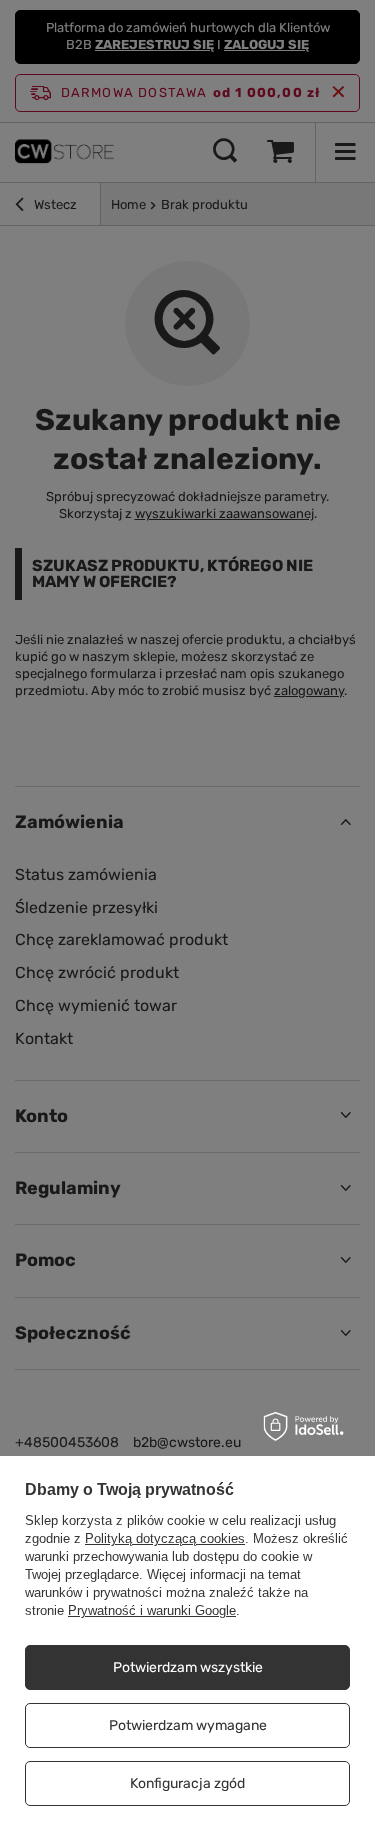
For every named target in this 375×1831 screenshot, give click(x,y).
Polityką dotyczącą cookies (165, 1538)
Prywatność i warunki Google (152, 1610)
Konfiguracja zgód (187, 1783)
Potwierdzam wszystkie (188, 1667)
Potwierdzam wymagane (188, 1725)
